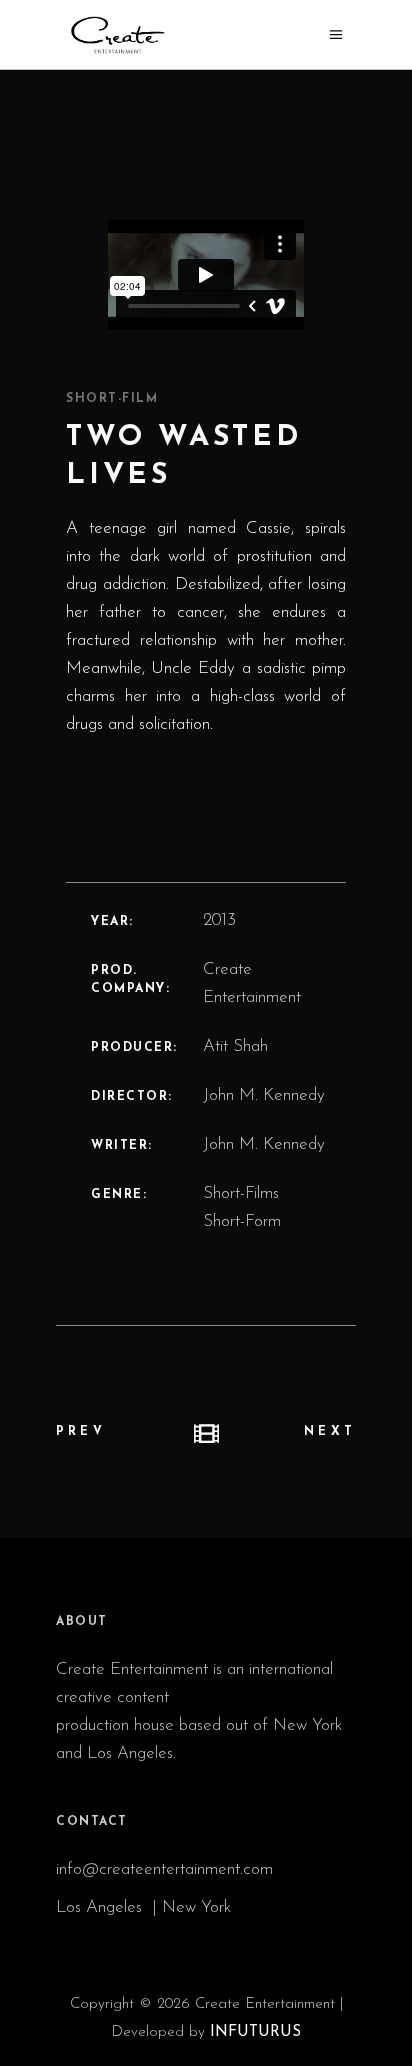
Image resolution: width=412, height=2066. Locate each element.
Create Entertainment (252, 983)
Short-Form (242, 1221)
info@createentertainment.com (167, 1869)
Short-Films (241, 1193)
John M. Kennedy (264, 1095)
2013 (219, 920)
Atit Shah (235, 1046)
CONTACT (92, 1822)
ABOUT (82, 1622)
